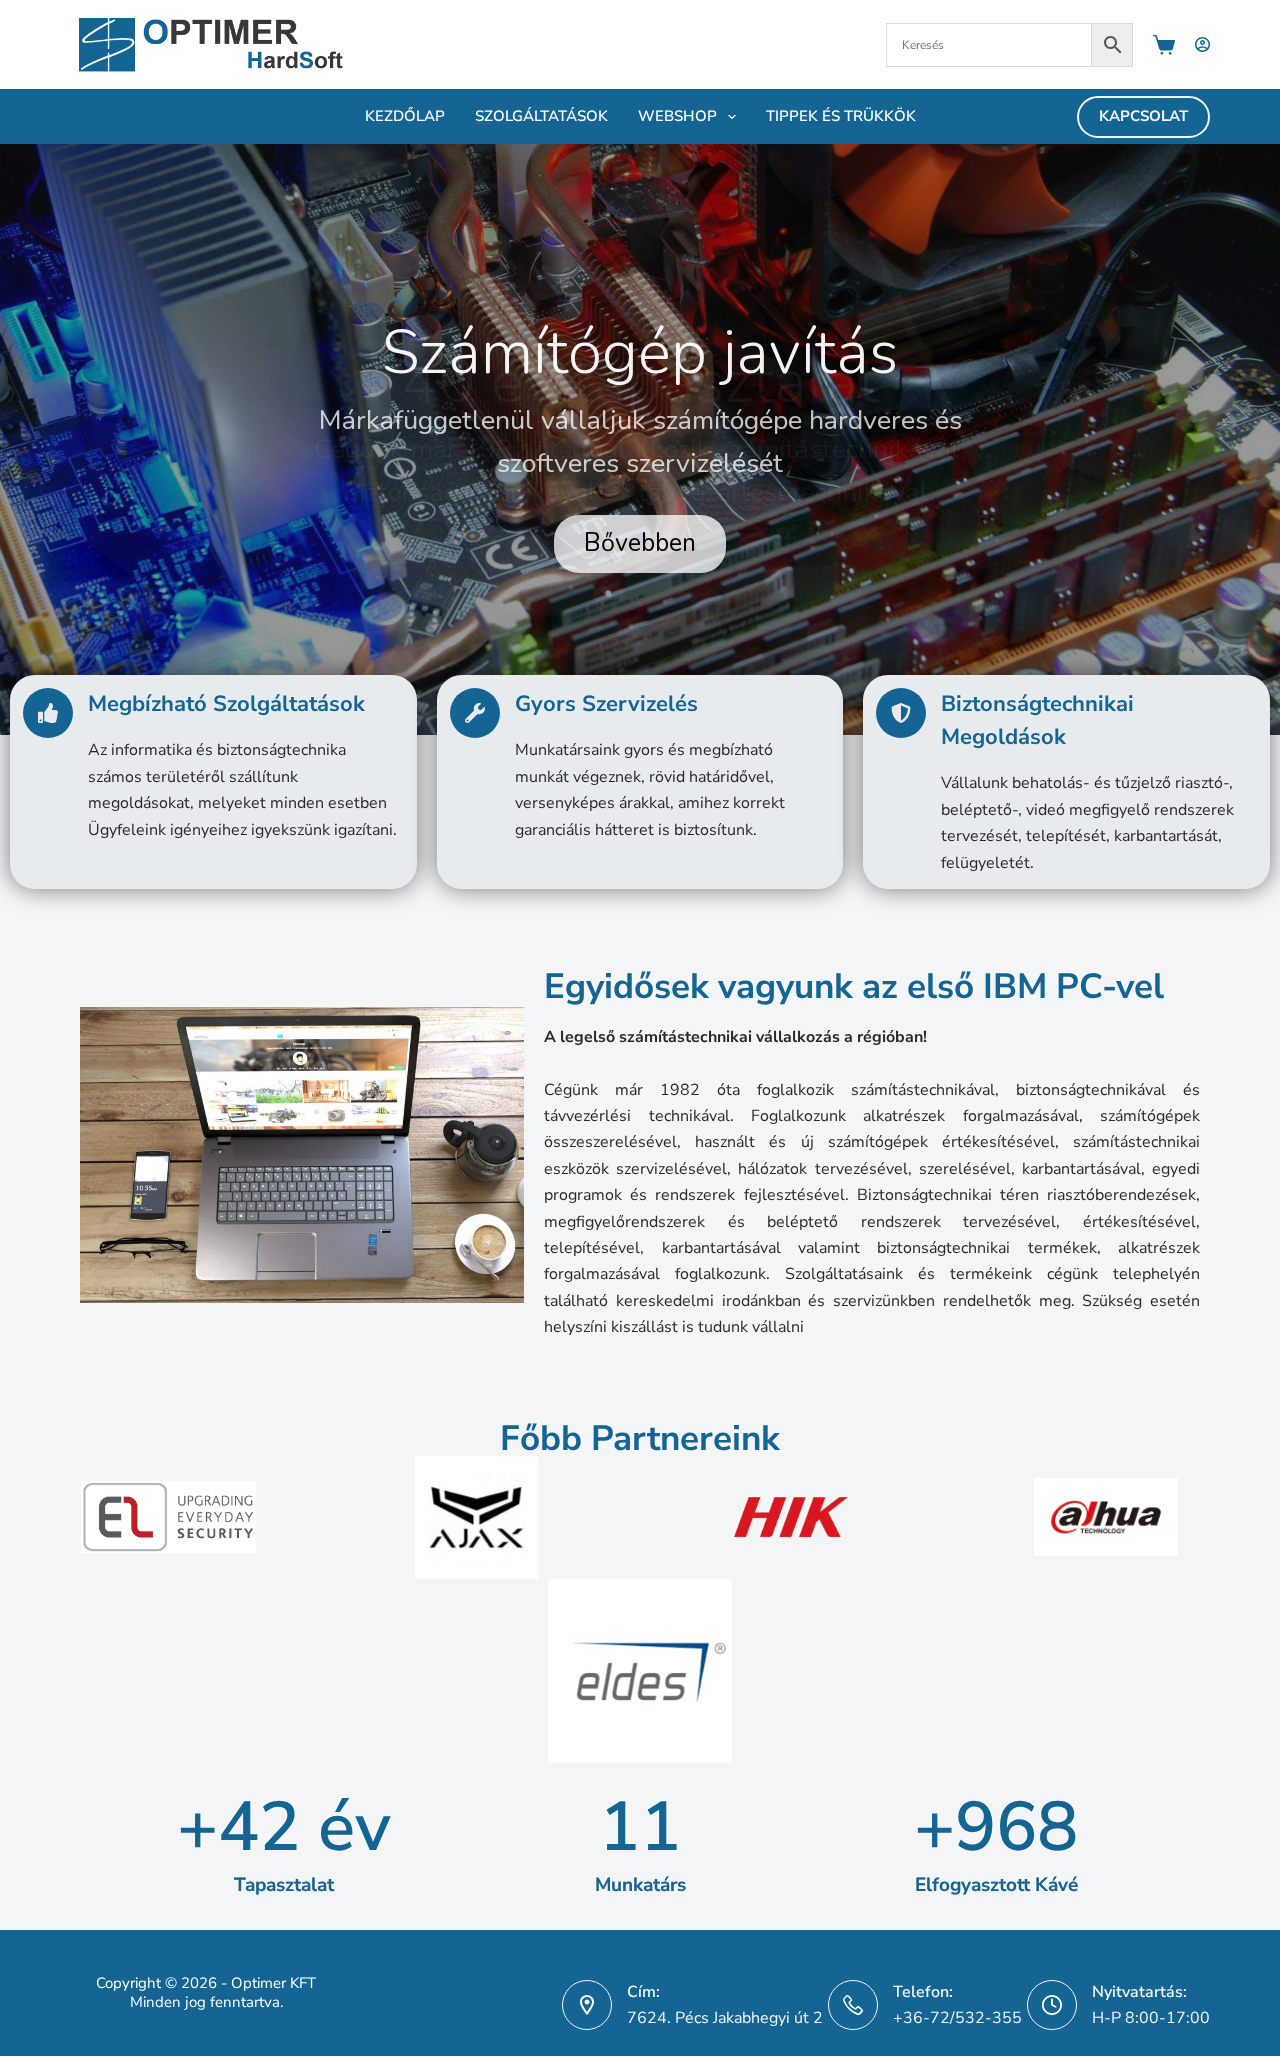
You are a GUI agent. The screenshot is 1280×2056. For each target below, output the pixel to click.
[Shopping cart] (1164, 45)
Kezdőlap (405, 116)
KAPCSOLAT (1143, 116)
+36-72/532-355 (957, 2018)
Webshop (677, 116)
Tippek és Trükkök (841, 116)
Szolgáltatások (541, 116)
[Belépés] (1202, 44)
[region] (640, 439)
